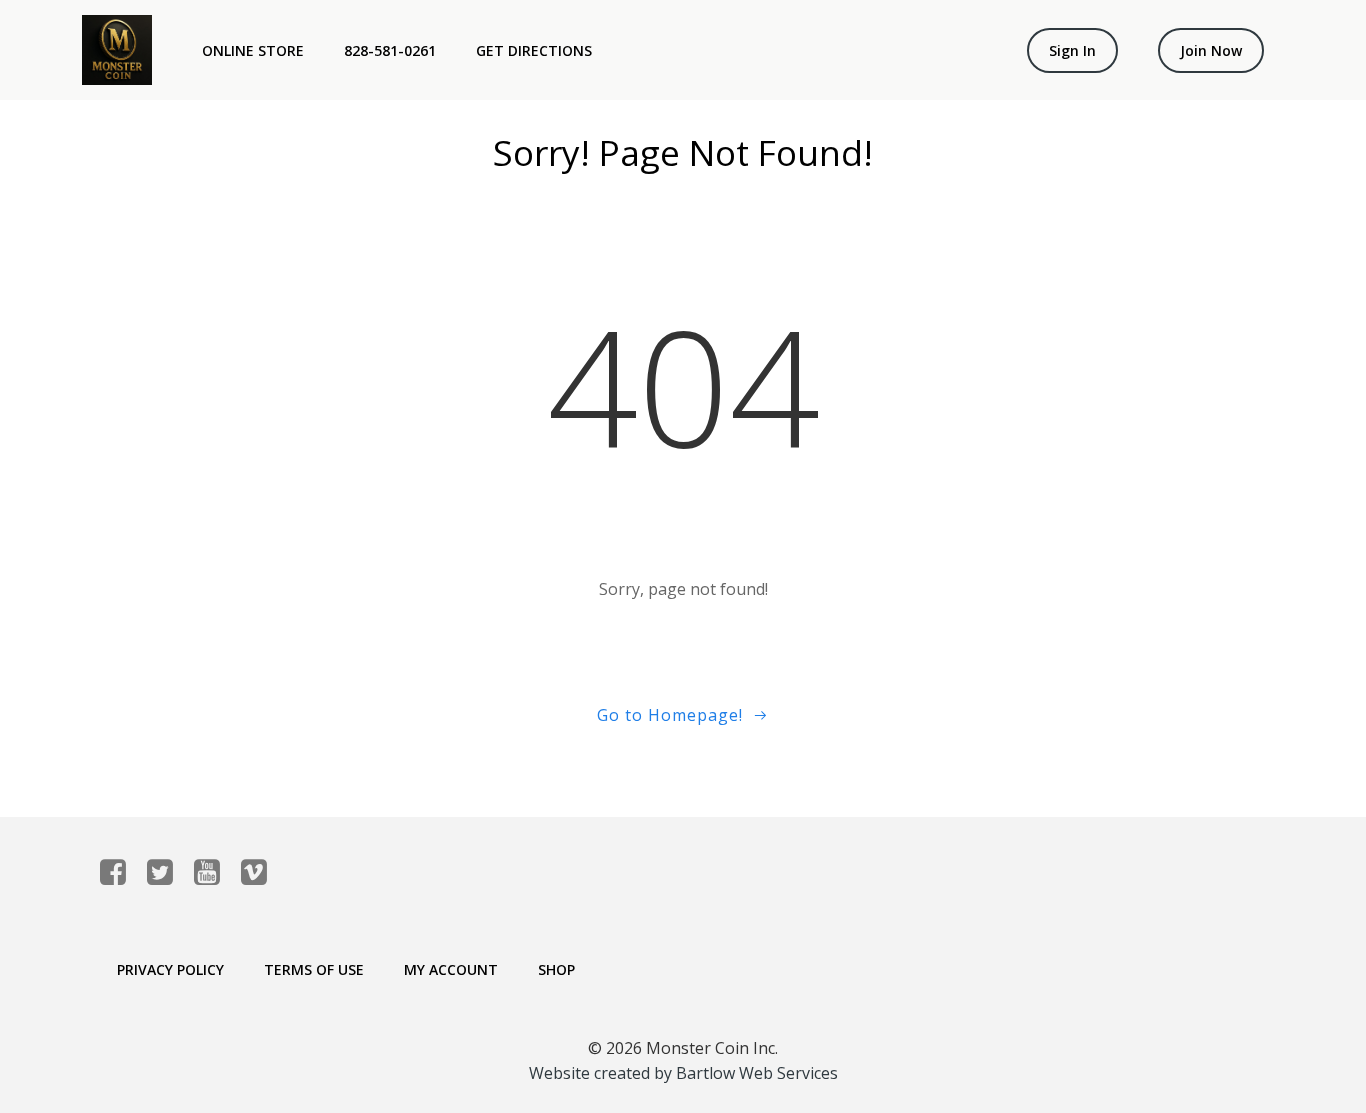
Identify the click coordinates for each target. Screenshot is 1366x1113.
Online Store (253, 50)
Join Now (1211, 50)
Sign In (1072, 50)
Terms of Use (314, 969)
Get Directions (534, 50)
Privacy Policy (170, 969)
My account (451, 969)
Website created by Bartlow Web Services (683, 1073)
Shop (556, 969)
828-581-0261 (390, 50)
